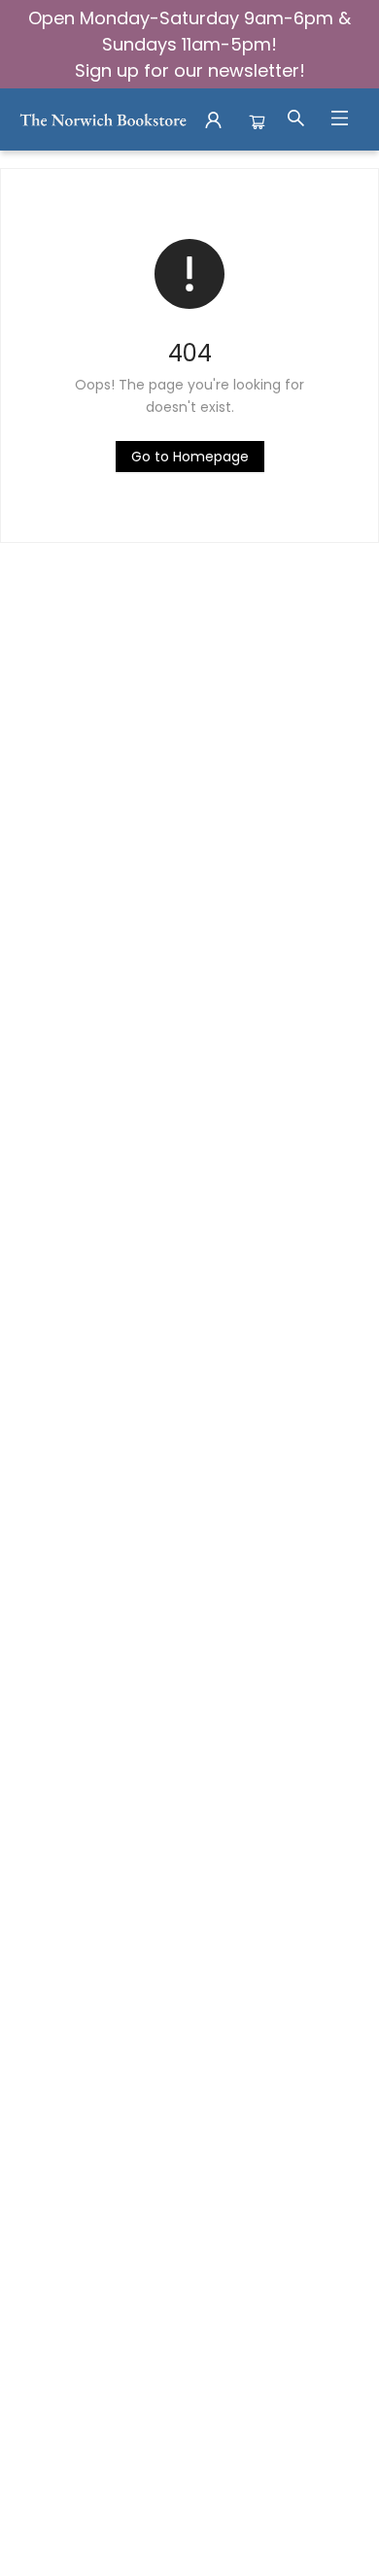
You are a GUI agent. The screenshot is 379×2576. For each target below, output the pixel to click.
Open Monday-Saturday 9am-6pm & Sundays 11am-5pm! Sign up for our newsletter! (189, 44)
